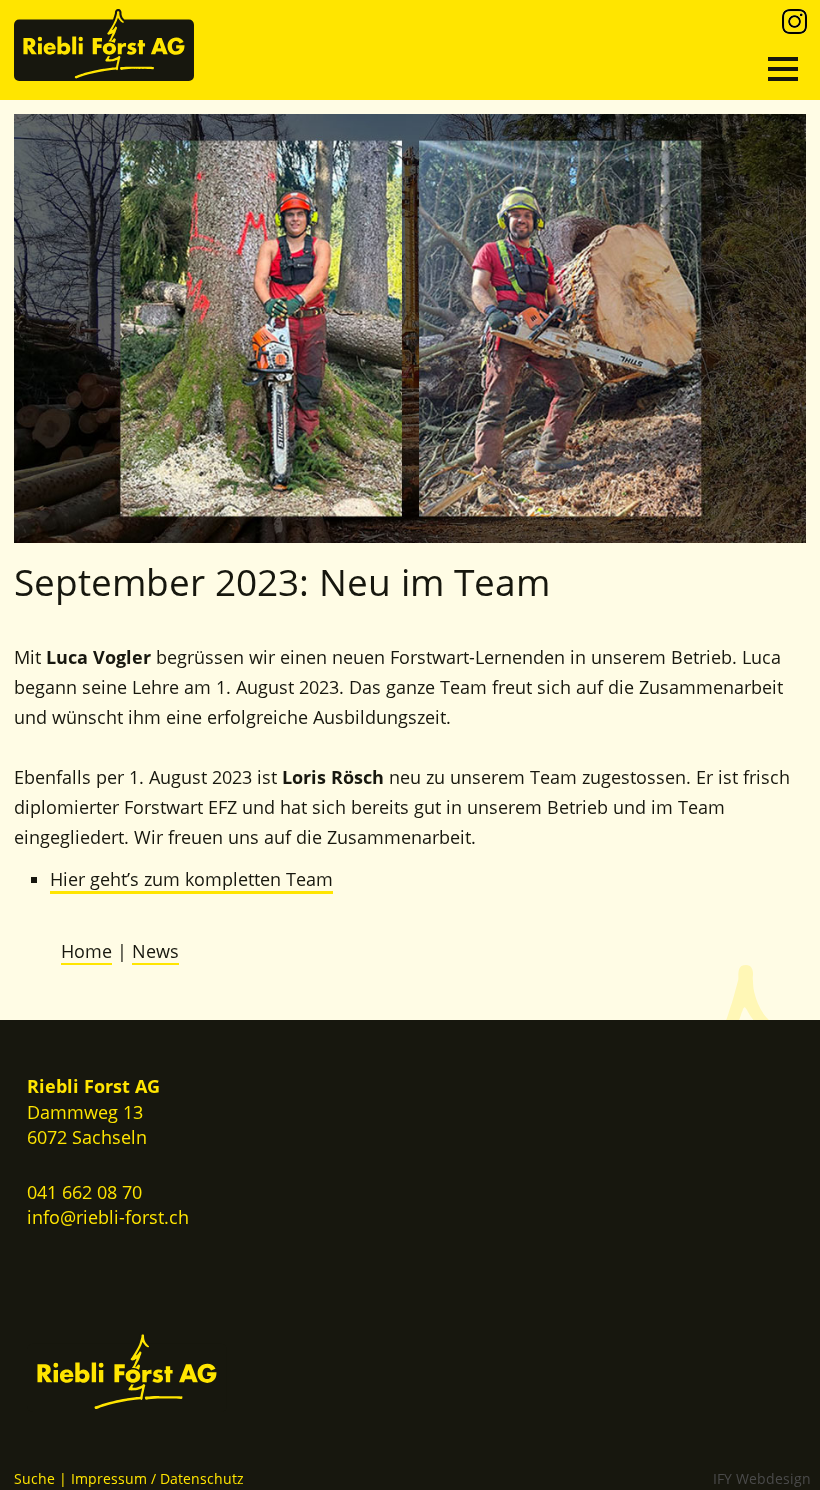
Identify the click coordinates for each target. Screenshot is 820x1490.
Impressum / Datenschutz (157, 1478)
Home (86, 951)
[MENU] (783, 69)
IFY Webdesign (762, 1478)
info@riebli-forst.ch (108, 1217)
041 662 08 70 (84, 1192)
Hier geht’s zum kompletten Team (191, 879)
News (155, 951)
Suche (34, 1478)
